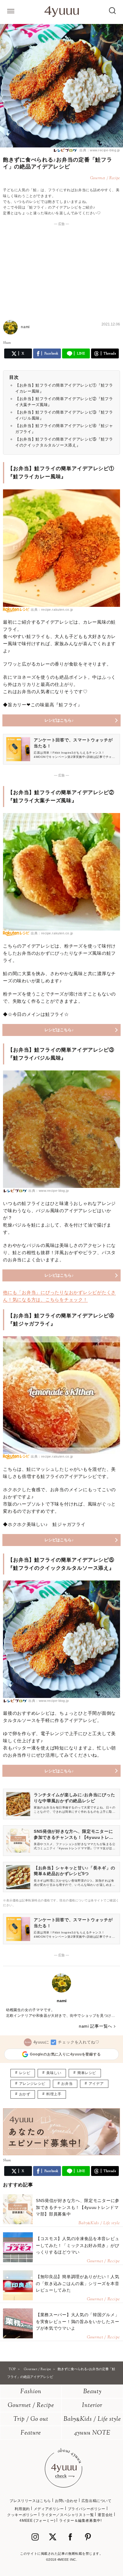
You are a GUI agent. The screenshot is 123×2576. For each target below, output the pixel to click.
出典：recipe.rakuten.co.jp (52, 610)
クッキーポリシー (22, 2515)
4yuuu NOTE (92, 2433)
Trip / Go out (31, 2419)
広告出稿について (97, 2501)
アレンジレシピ (32, 2084)
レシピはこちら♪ (59, 720)
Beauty (92, 2392)
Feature (31, 2433)
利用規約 (22, 2509)
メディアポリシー (49, 2509)
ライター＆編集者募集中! (80, 2521)
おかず (25, 2094)
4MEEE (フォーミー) (37, 2521)
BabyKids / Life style (92, 2419)
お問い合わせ (66, 2501)
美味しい (54, 2073)
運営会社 (105, 2515)
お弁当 (67, 2084)
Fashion (31, 2392)
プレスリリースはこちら (30, 2501)
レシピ (25, 2073)
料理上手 (54, 2094)
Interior (92, 2406)
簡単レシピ (87, 2073)
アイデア (96, 2084)
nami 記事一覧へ (96, 2026)
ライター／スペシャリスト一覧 (67, 2515)
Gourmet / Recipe (31, 2406)
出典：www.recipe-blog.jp (99, 150)
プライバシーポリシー (87, 2509)
